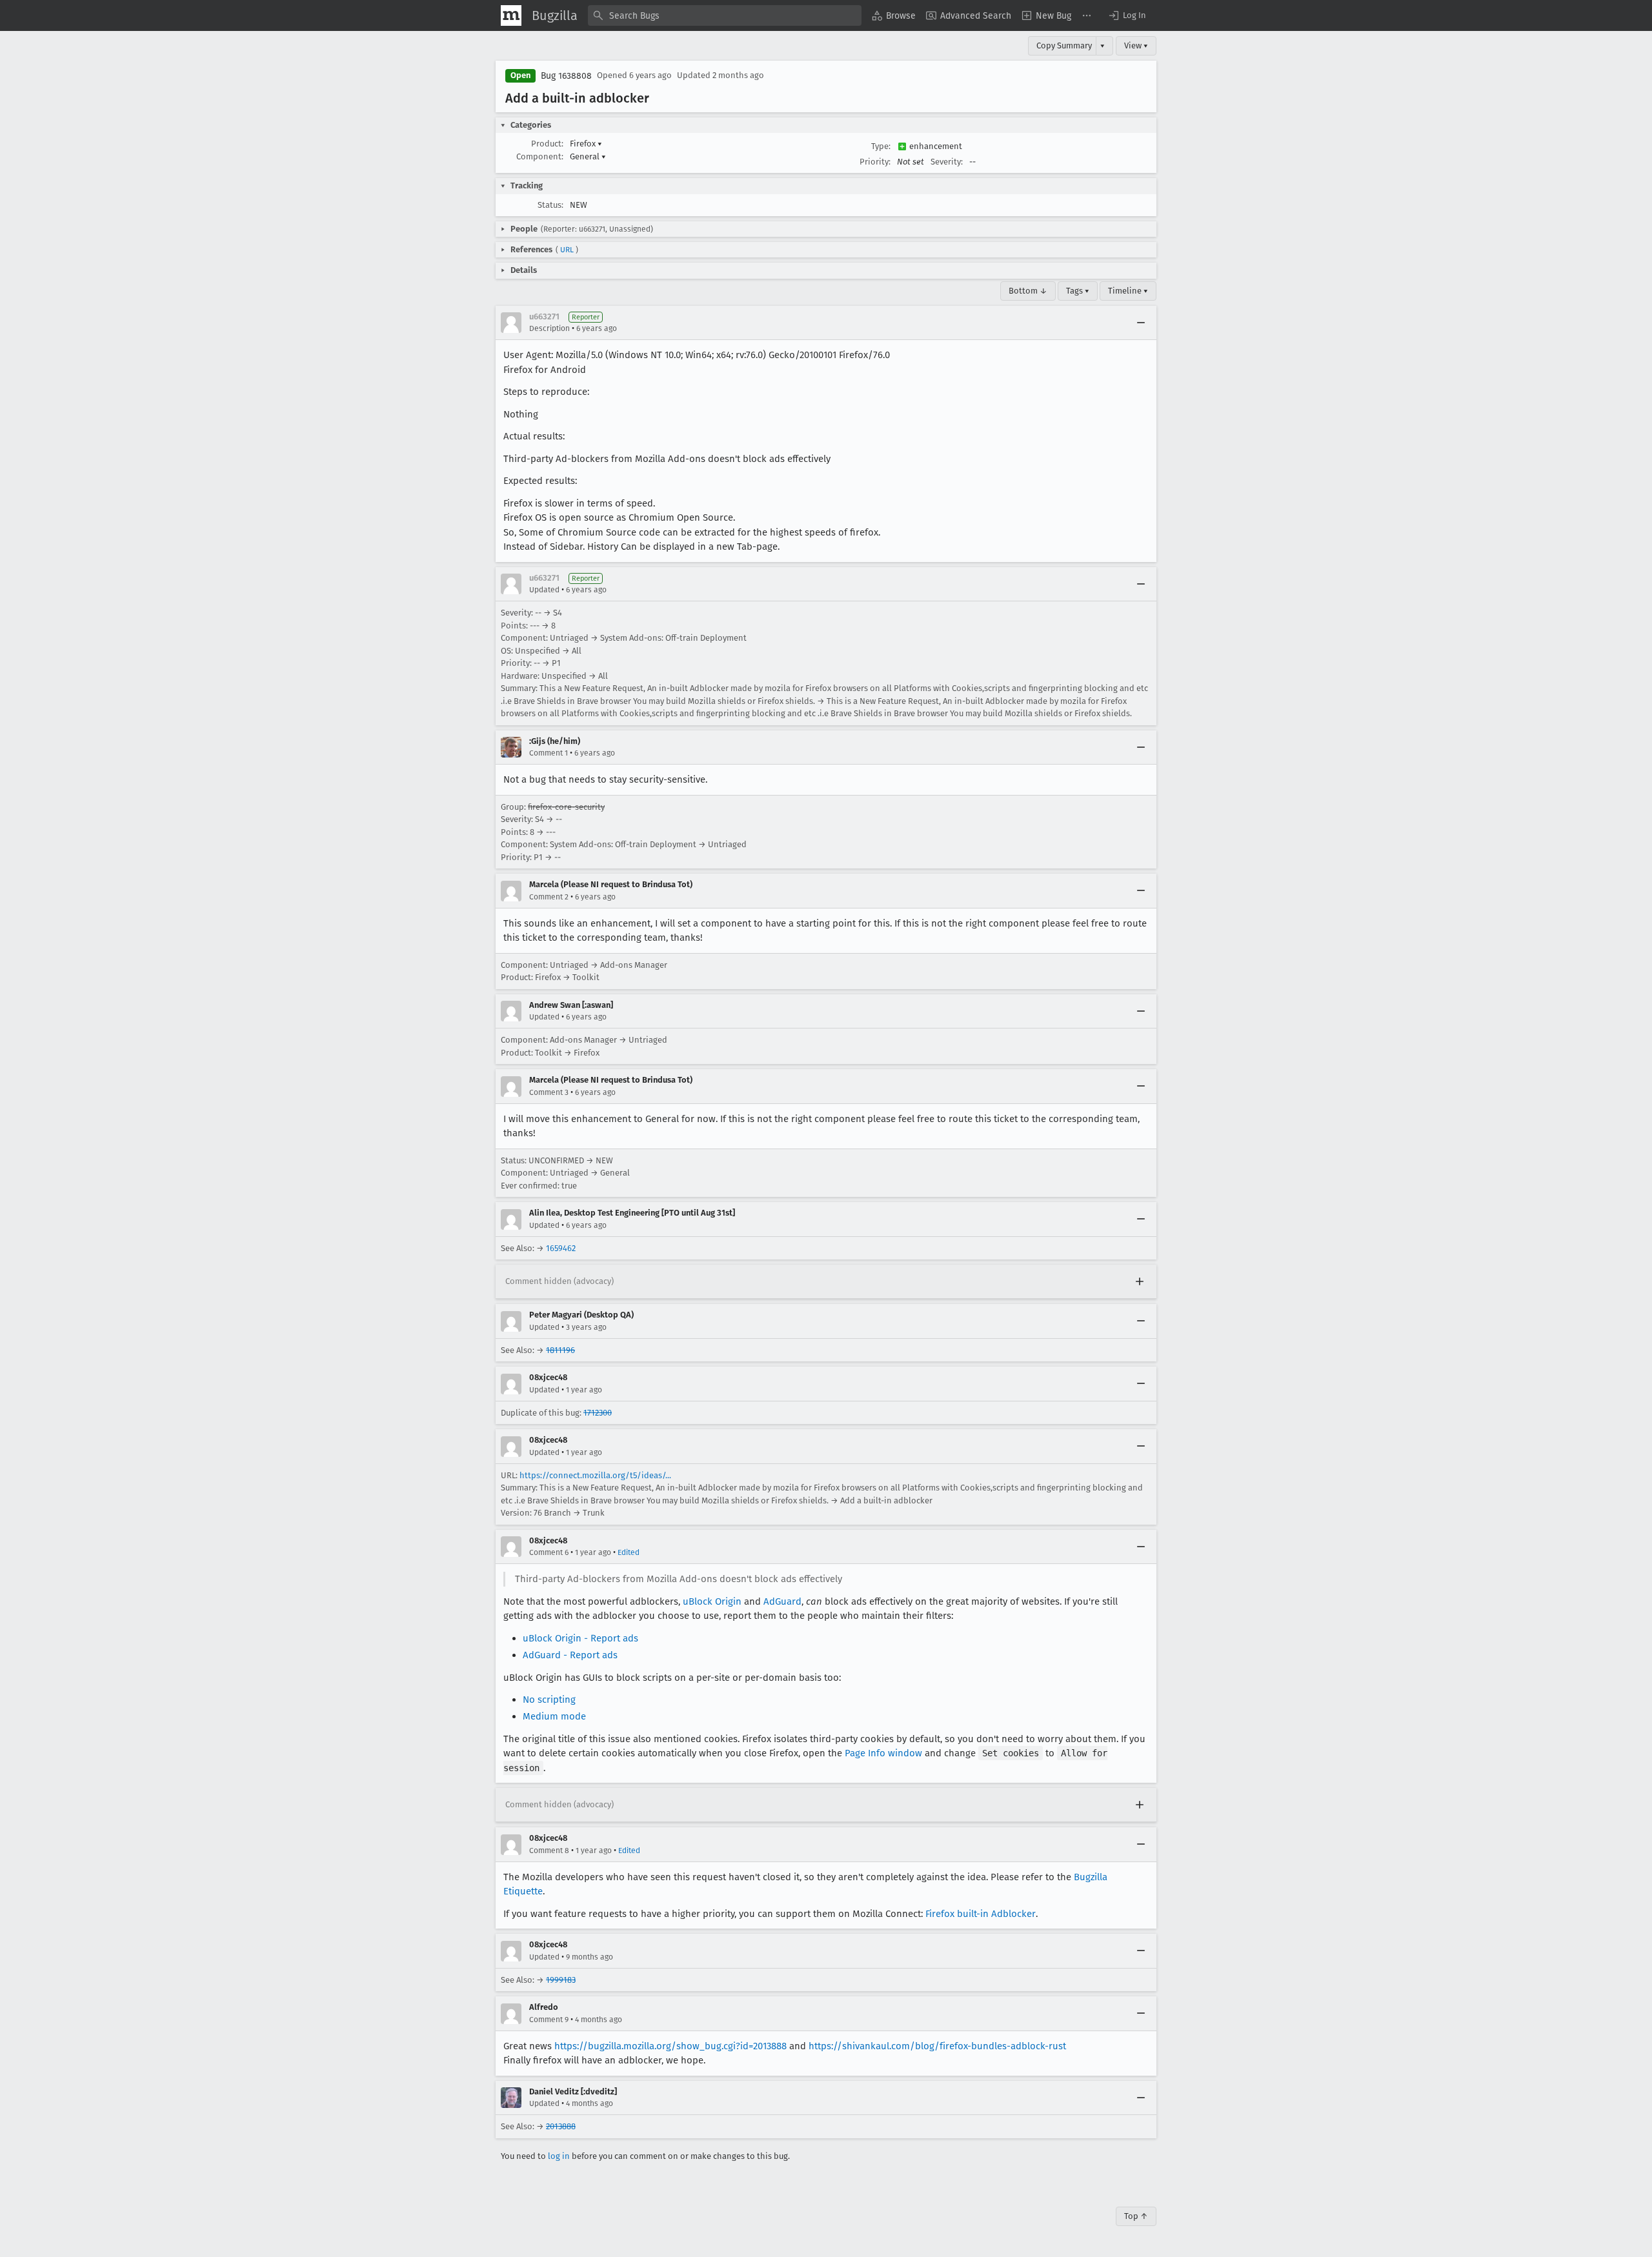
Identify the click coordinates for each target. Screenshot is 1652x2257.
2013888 (561, 2126)
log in (559, 2156)
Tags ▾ (1078, 291)
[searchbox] (725, 15)
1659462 (561, 1248)
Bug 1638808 (566, 76)
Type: (881, 146)
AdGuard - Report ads (570, 1655)
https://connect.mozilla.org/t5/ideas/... (595, 1475)
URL (567, 250)
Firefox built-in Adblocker (981, 1914)
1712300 (598, 1413)
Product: (547, 144)
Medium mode (554, 1716)
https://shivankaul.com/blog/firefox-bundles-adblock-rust (937, 2046)
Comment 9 (549, 2020)
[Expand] (1140, 1281)
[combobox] (725, 15)
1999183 (561, 1980)
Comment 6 (549, 1552)
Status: (550, 205)
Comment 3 (549, 1092)
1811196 (560, 1350)
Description (549, 328)
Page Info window (883, 1753)
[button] (1127, 15)
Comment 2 (549, 897)
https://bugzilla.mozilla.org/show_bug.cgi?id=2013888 (670, 2046)
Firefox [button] (586, 144)
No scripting (549, 1700)
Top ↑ (1136, 2216)
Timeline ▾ (1128, 291)
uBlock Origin (712, 1601)
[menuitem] (894, 15)
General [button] (588, 156)
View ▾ (1136, 45)
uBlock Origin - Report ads (580, 1638)
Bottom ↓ (1028, 291)
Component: (540, 156)
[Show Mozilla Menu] (511, 15)
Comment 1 (549, 753)
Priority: (875, 162)
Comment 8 (549, 1851)
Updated (544, 590)
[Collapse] (1141, 323)
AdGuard (782, 1601)
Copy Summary (1064, 45)
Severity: (947, 162)
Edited (629, 1552)
